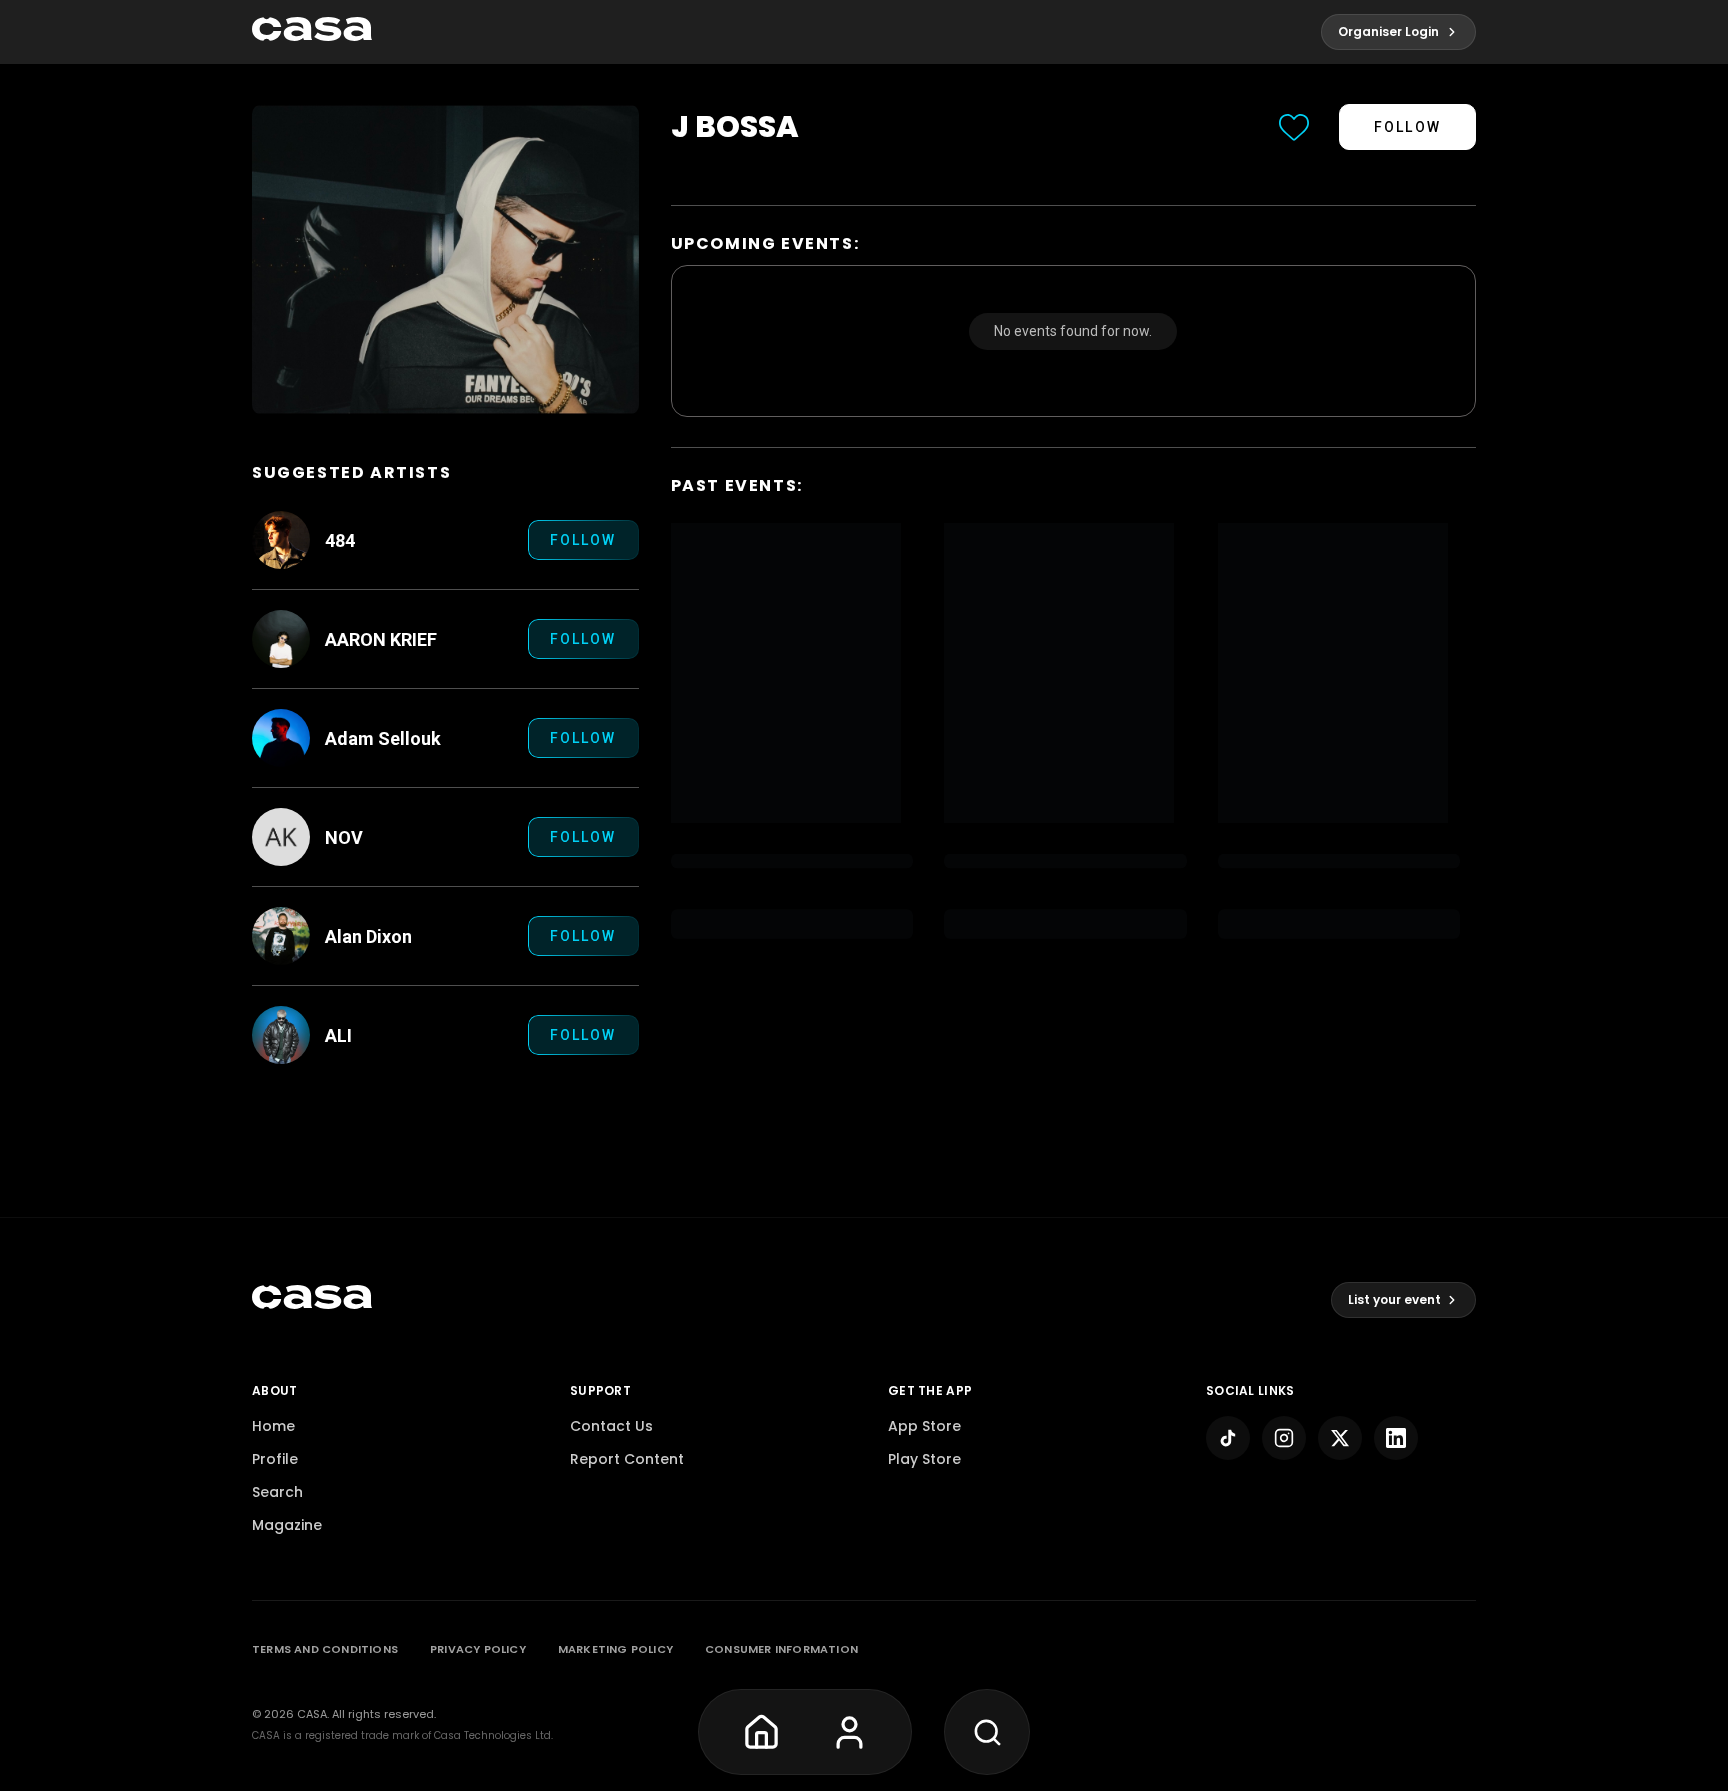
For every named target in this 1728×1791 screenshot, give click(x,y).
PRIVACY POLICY (478, 1649)
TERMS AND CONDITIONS (325, 1649)
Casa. (313, 1714)
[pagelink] (312, 32)
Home (273, 1426)
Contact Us (611, 1426)
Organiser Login (1388, 31)
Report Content (627, 1459)
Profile (275, 1459)
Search (277, 1492)
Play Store (924, 1459)
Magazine (287, 1525)
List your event (1394, 1299)
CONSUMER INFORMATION (781, 1649)
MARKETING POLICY (615, 1649)
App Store (924, 1426)
